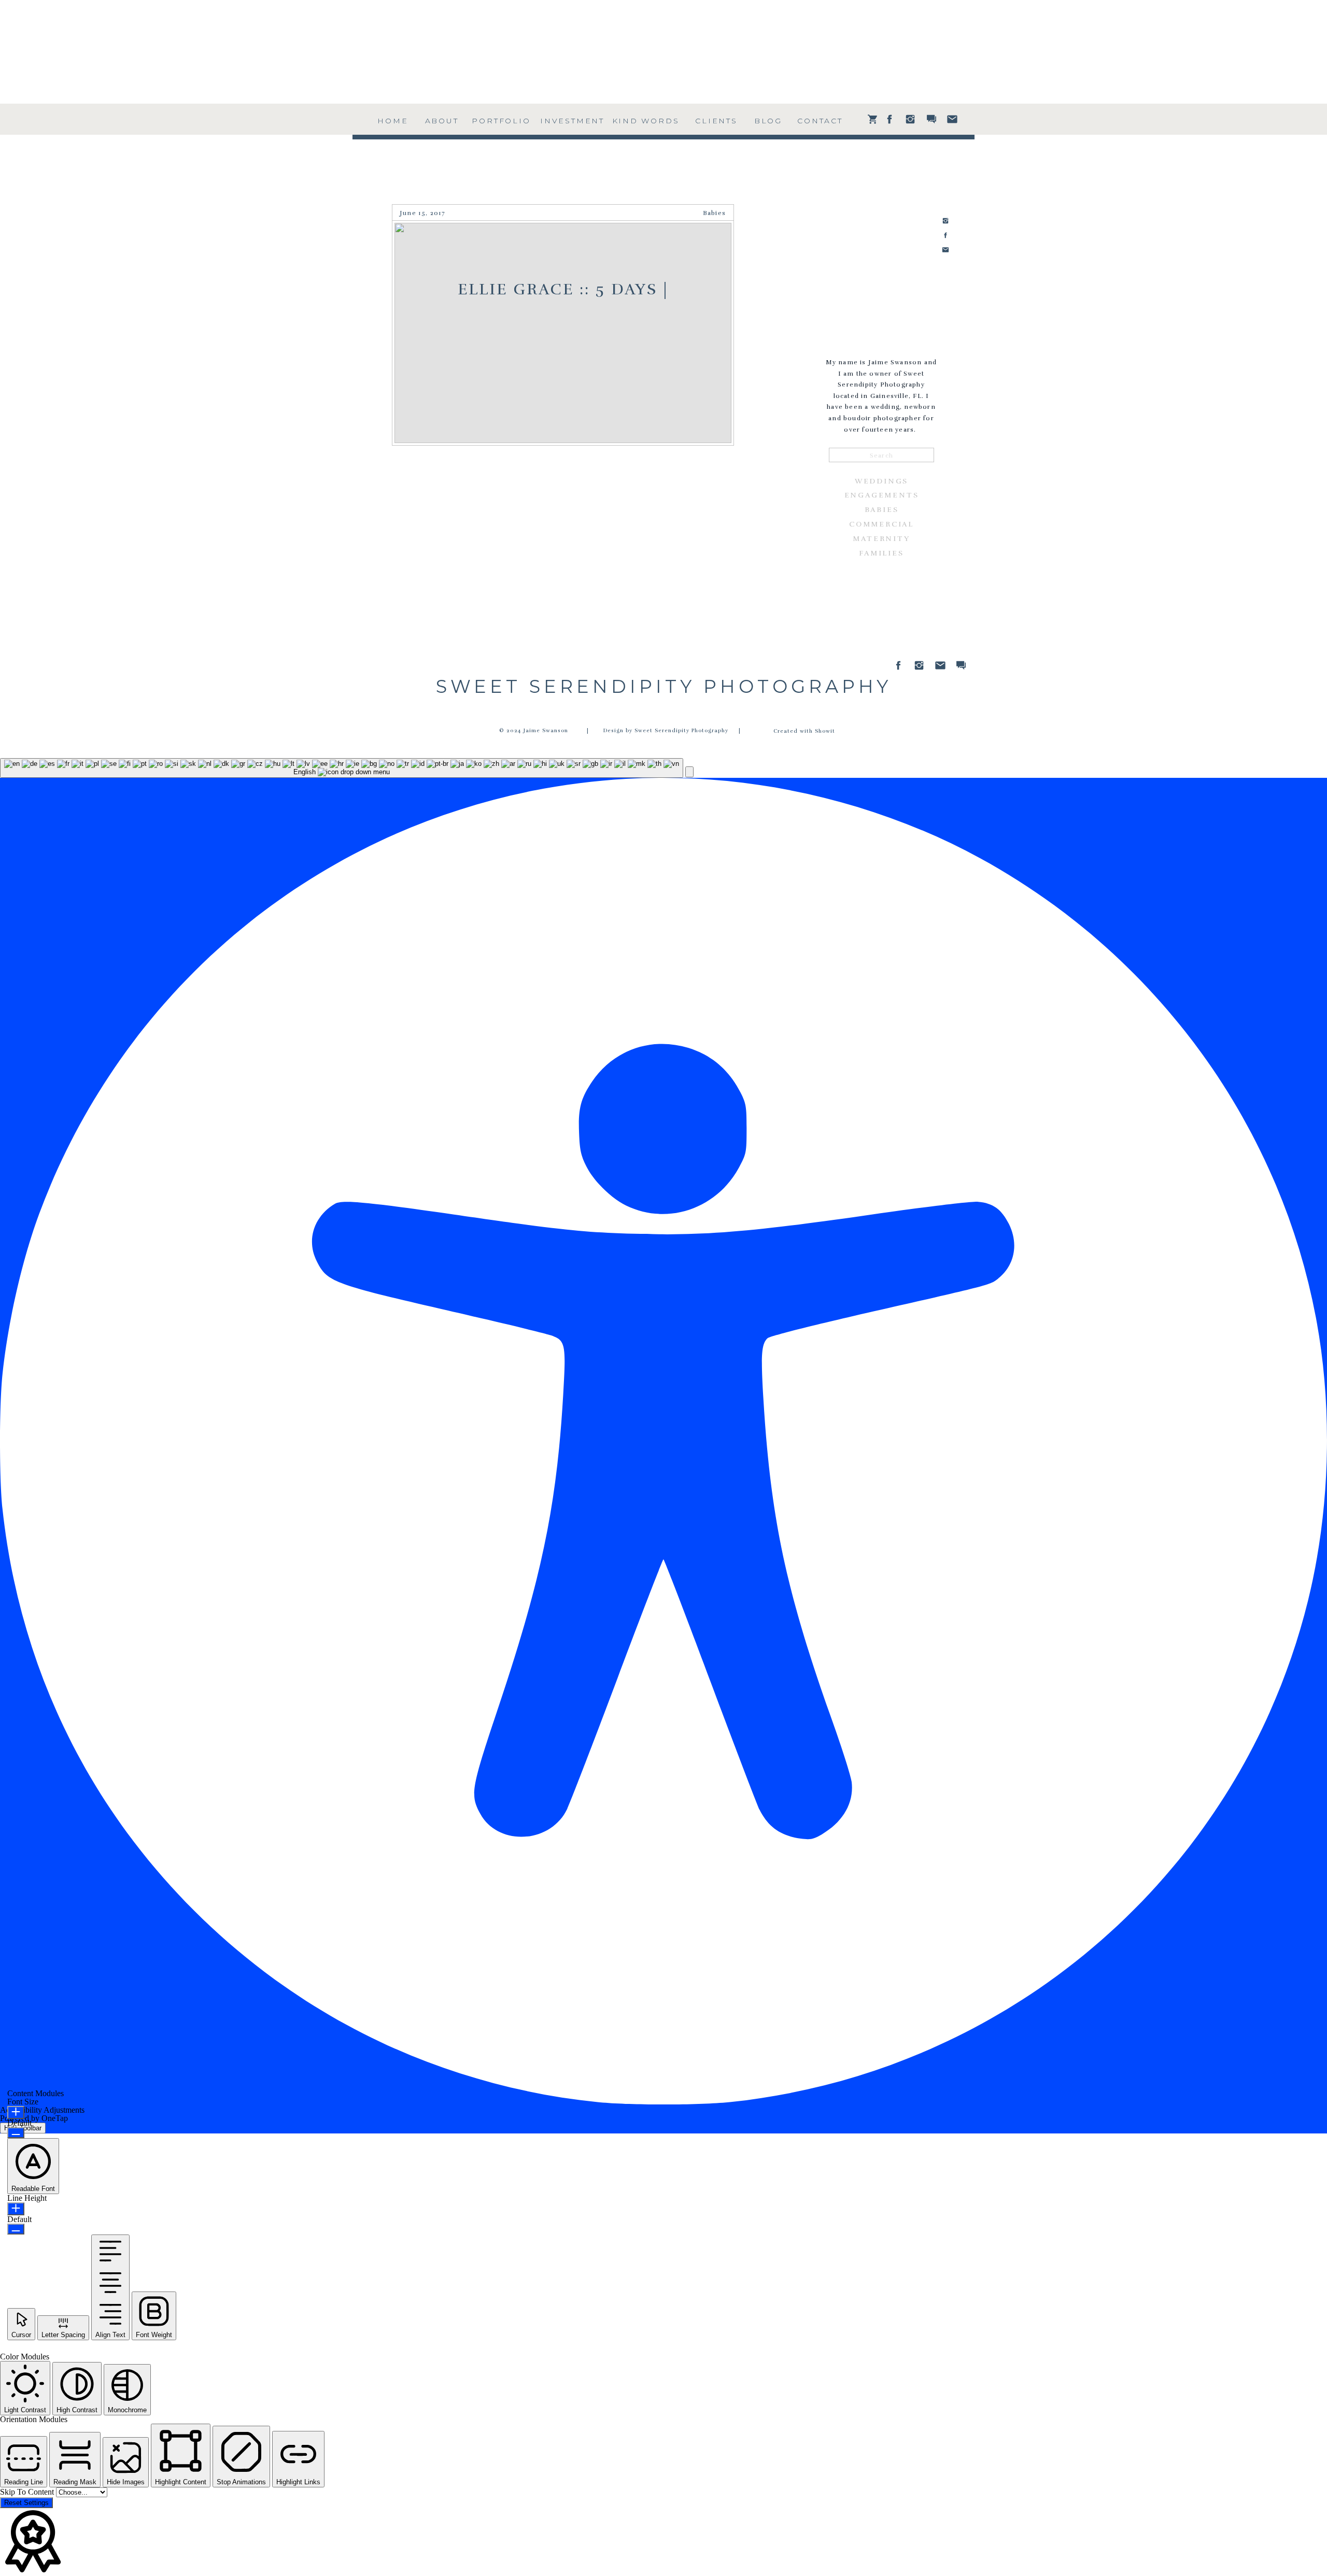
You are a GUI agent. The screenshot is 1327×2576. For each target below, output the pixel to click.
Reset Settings (26, 2503)
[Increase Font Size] (16, 2112)
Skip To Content (28, 2492)
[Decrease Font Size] (16, 2133)
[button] (689, 772)
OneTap (55, 2118)
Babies (714, 213)
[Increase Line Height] (16, 2209)
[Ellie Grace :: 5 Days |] (563, 333)
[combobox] (342, 768)
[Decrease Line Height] (16, 2229)
